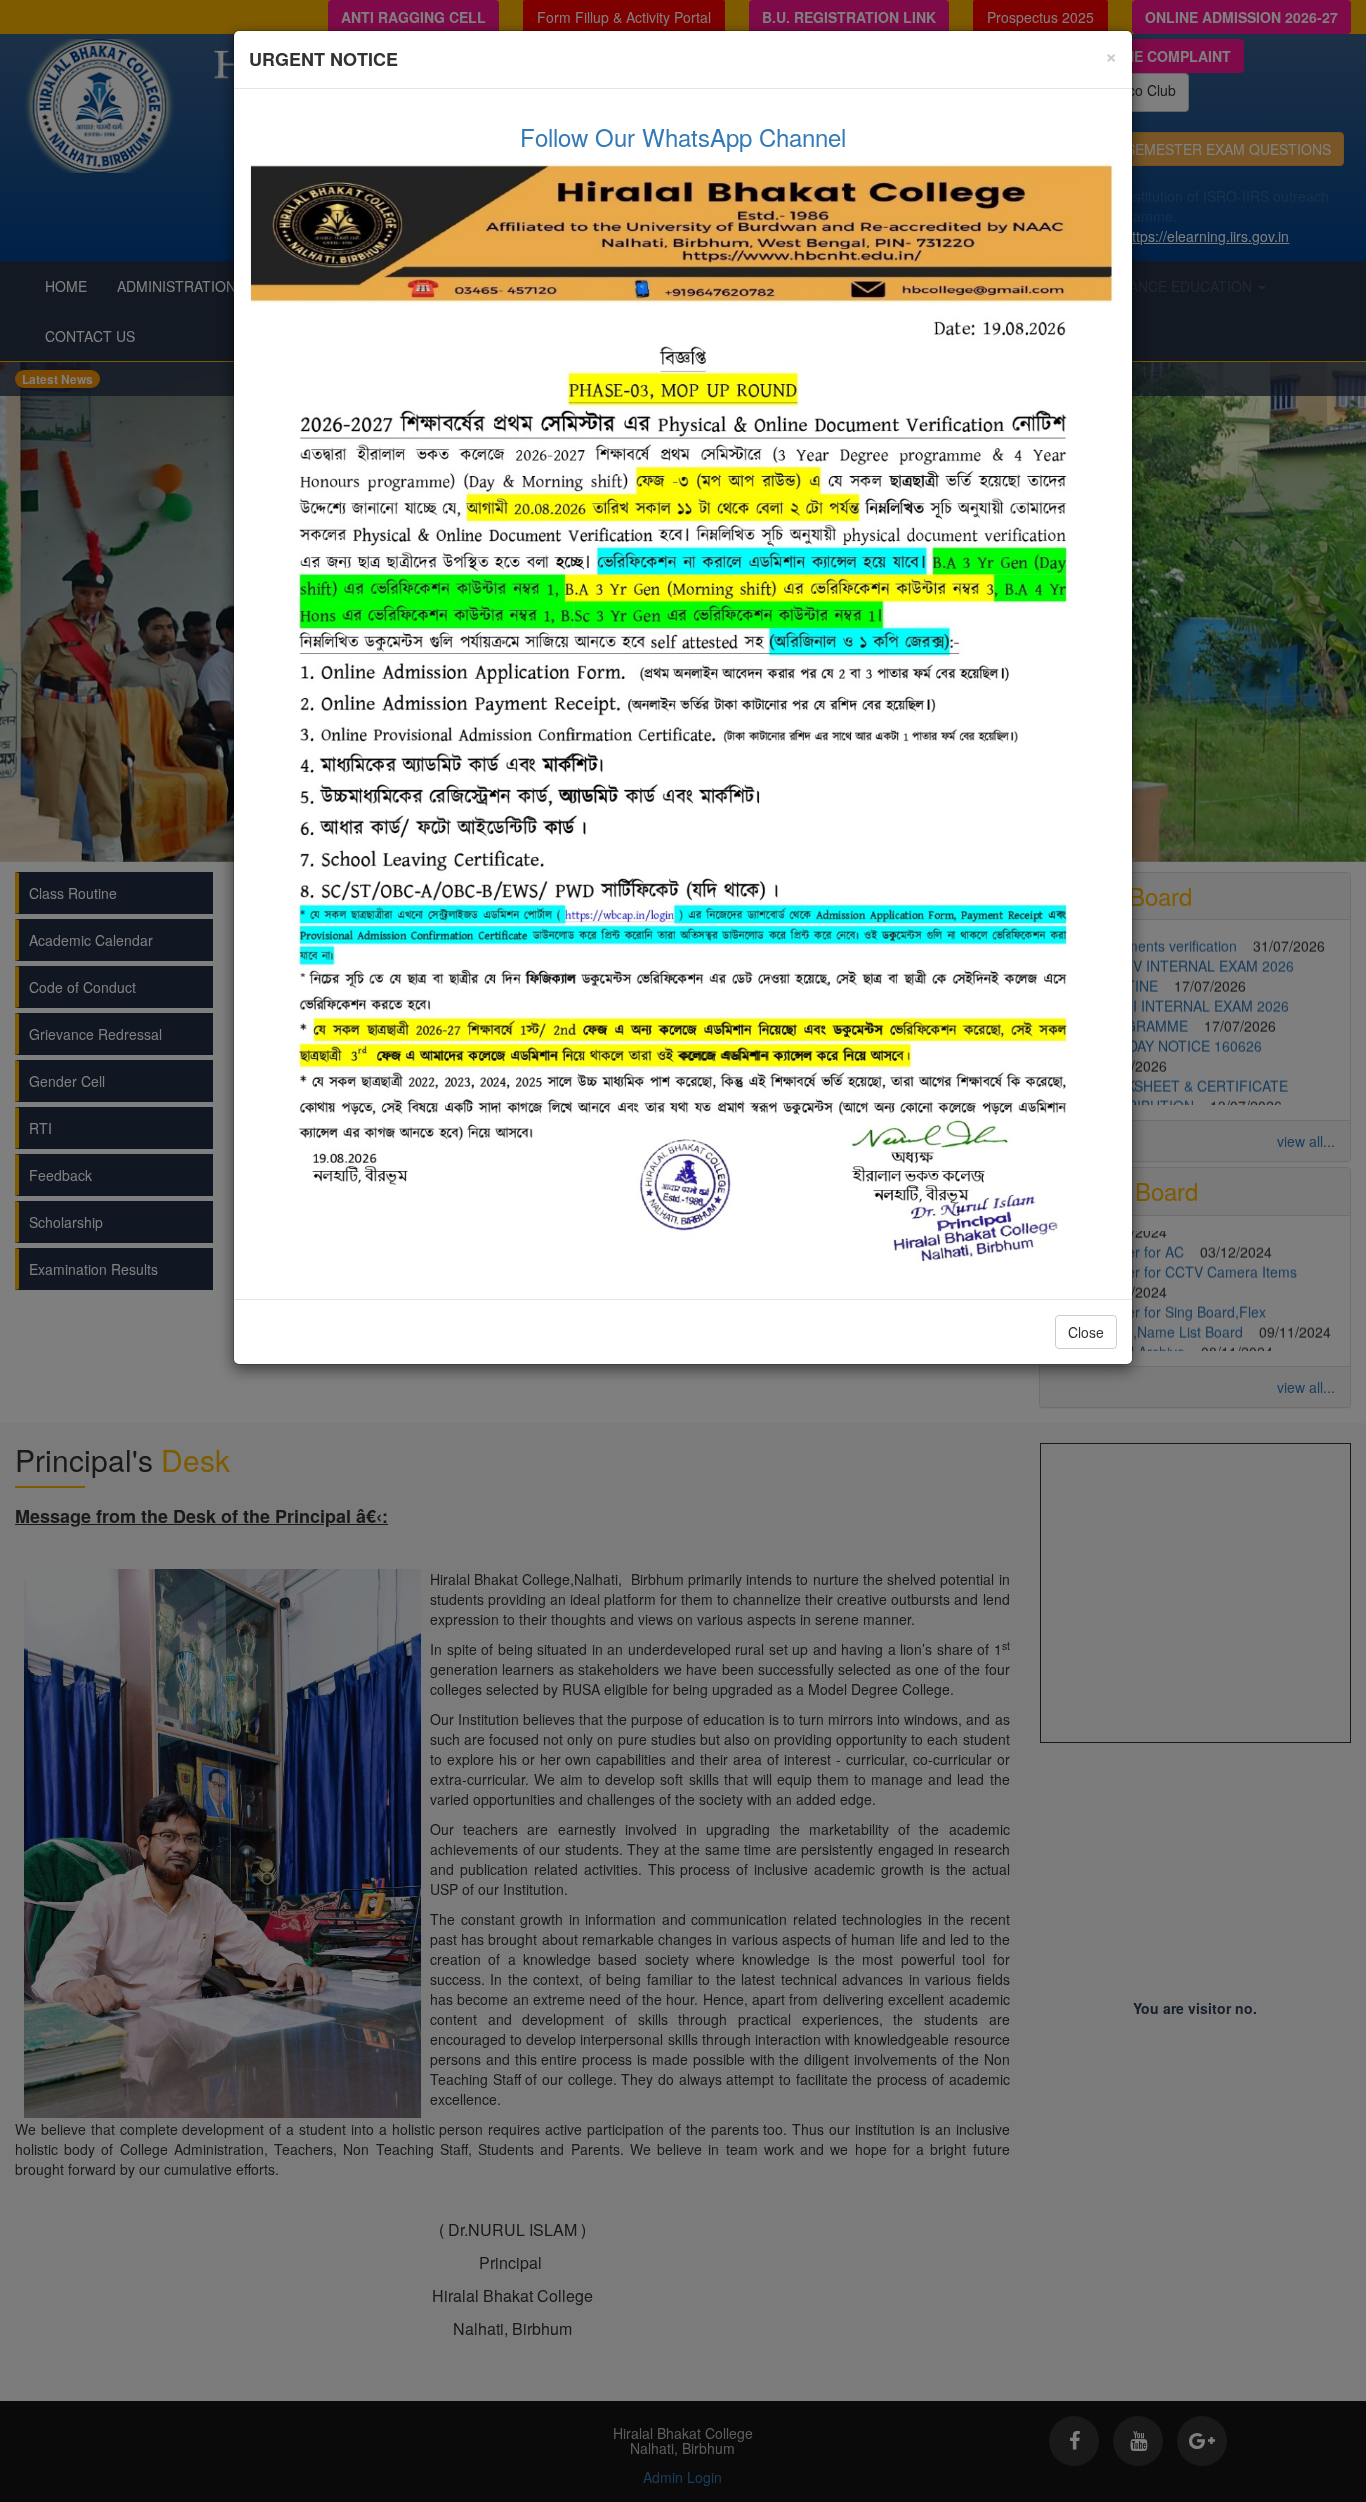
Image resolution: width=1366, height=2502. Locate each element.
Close (1086, 1332)
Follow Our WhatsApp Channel (683, 136)
